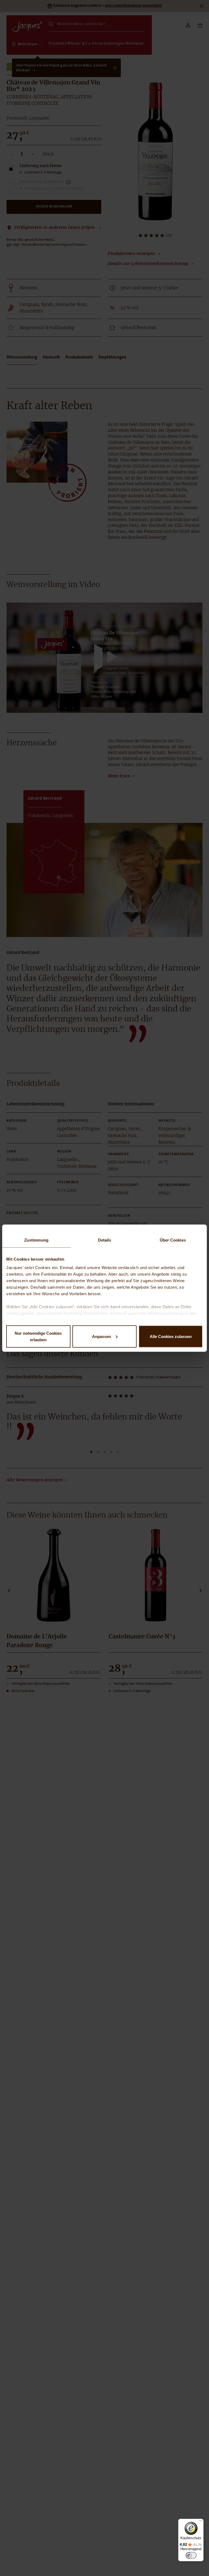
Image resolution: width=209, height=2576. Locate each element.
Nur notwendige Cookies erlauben (38, 1336)
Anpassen (102, 1336)
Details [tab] (105, 1240)
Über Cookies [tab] (173, 1240)
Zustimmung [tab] (36, 1240)
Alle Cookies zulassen (171, 1336)
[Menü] (200, 2522)
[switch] (191, 2555)
